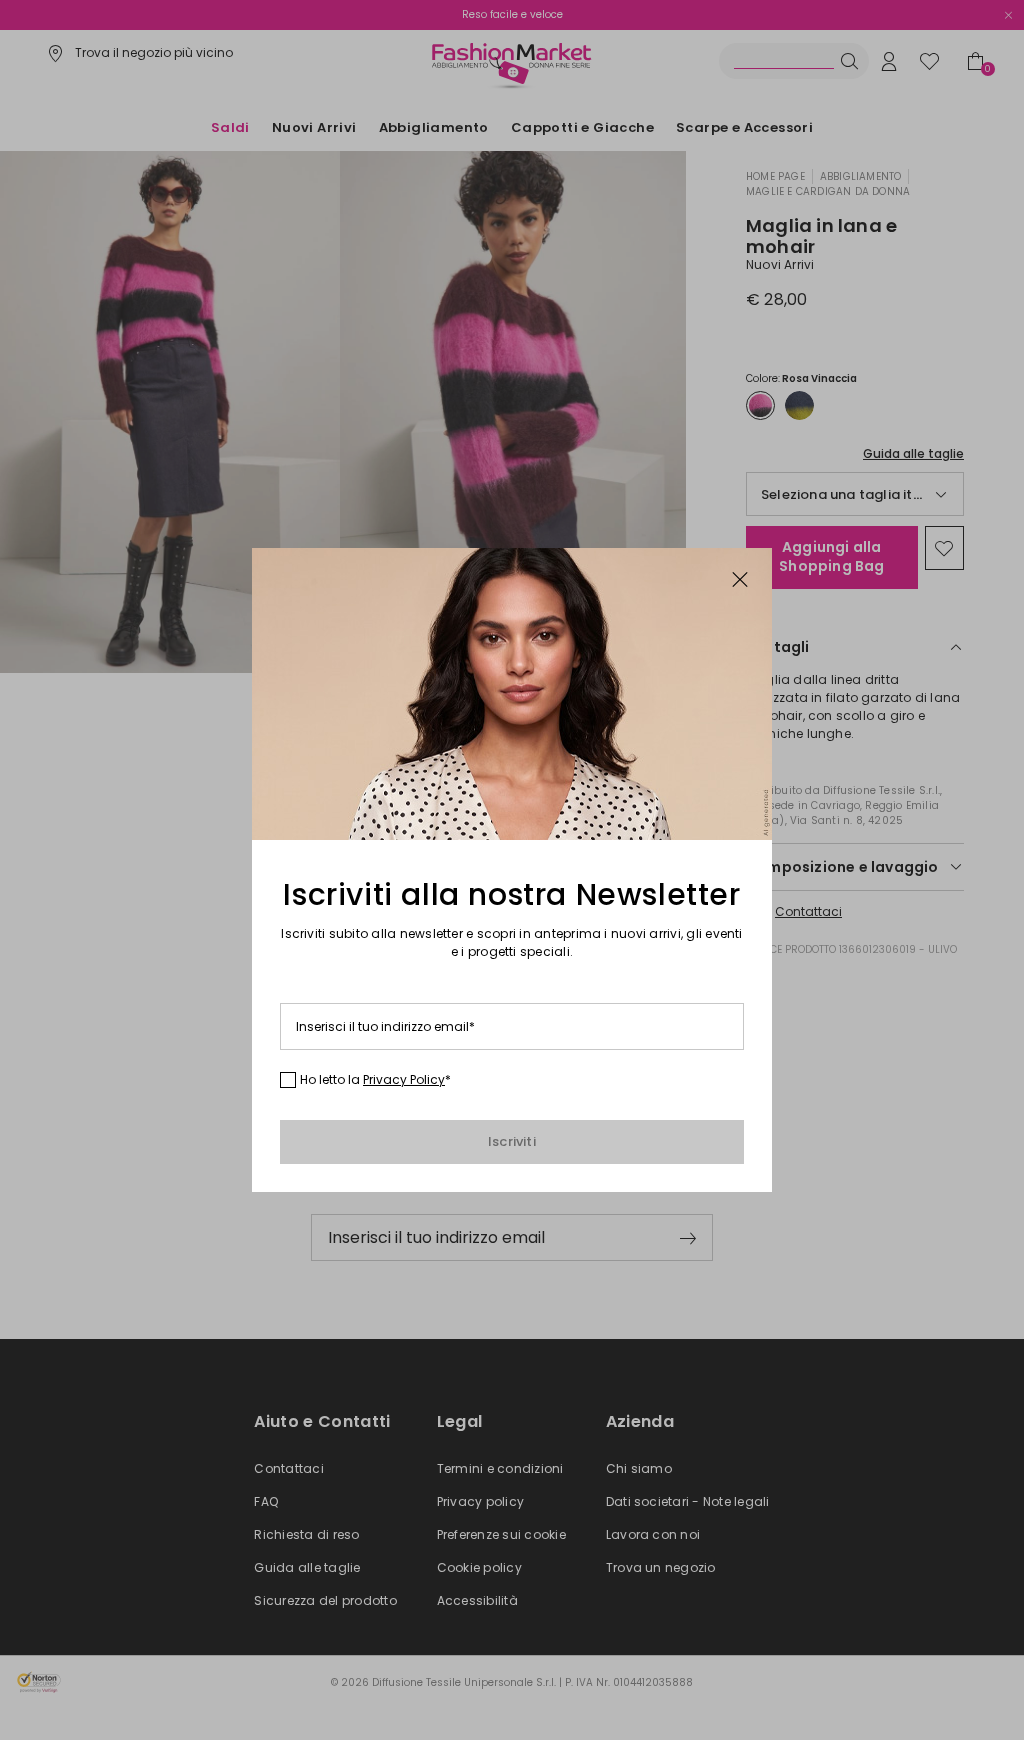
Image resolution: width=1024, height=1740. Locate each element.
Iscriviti (512, 1141)
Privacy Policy (404, 1079)
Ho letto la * (375, 1080)
